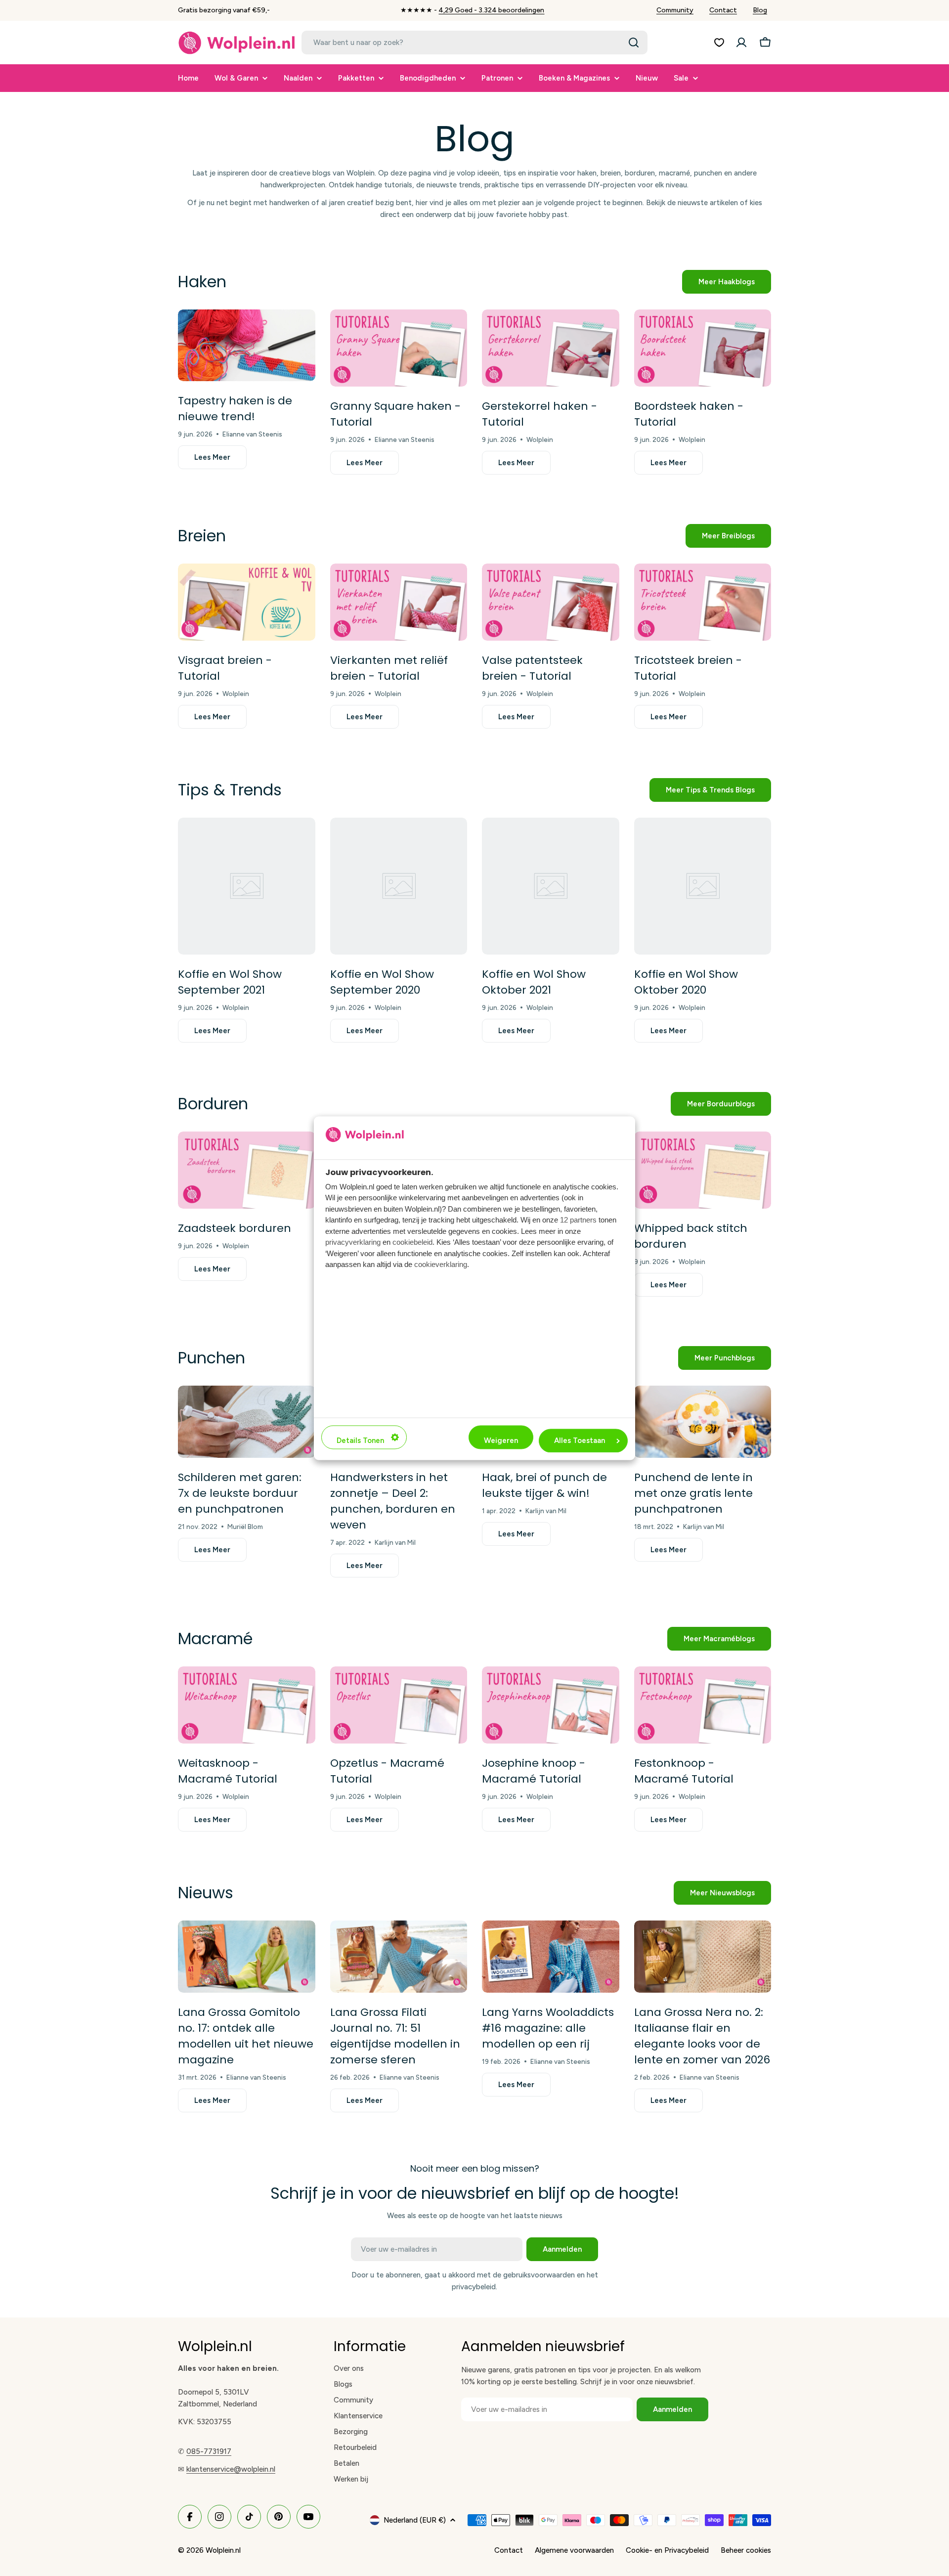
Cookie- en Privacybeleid (667, 2550)
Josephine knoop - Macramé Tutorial (534, 1771)
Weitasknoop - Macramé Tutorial (228, 1771)
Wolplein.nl (223, 2550)
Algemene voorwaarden (574, 2550)
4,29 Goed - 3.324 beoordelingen (491, 10)
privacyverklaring (353, 1243)
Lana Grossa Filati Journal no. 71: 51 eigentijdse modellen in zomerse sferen (395, 2036)
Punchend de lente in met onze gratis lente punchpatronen (693, 1493)
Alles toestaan (580, 1441)
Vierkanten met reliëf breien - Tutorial (389, 668)
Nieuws (206, 1893)
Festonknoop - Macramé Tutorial (684, 1771)
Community (675, 10)
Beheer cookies (746, 2550)
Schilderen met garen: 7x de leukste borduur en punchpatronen (240, 1493)
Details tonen (360, 1441)
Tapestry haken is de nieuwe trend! (235, 409)
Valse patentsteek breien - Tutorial (532, 668)
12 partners (578, 1220)
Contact (723, 10)
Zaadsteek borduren (235, 1228)
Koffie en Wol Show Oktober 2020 (686, 982)
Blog (760, 10)
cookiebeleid (412, 1243)
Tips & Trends (230, 790)
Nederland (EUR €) (415, 2520)
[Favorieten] (719, 43)
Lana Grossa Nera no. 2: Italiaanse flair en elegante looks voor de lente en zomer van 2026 (702, 2036)
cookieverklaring (441, 1265)
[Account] (741, 43)
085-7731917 (209, 2451)
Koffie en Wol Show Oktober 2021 (534, 982)
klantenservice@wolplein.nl (231, 2469)
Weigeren (501, 1441)
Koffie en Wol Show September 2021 (230, 982)
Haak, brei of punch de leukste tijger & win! (544, 1485)
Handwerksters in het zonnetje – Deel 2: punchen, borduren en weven (393, 1501)
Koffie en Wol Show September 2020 (382, 982)
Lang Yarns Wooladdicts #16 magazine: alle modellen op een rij (548, 2028)
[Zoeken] (634, 43)
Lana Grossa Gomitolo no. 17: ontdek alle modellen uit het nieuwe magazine (246, 2036)
